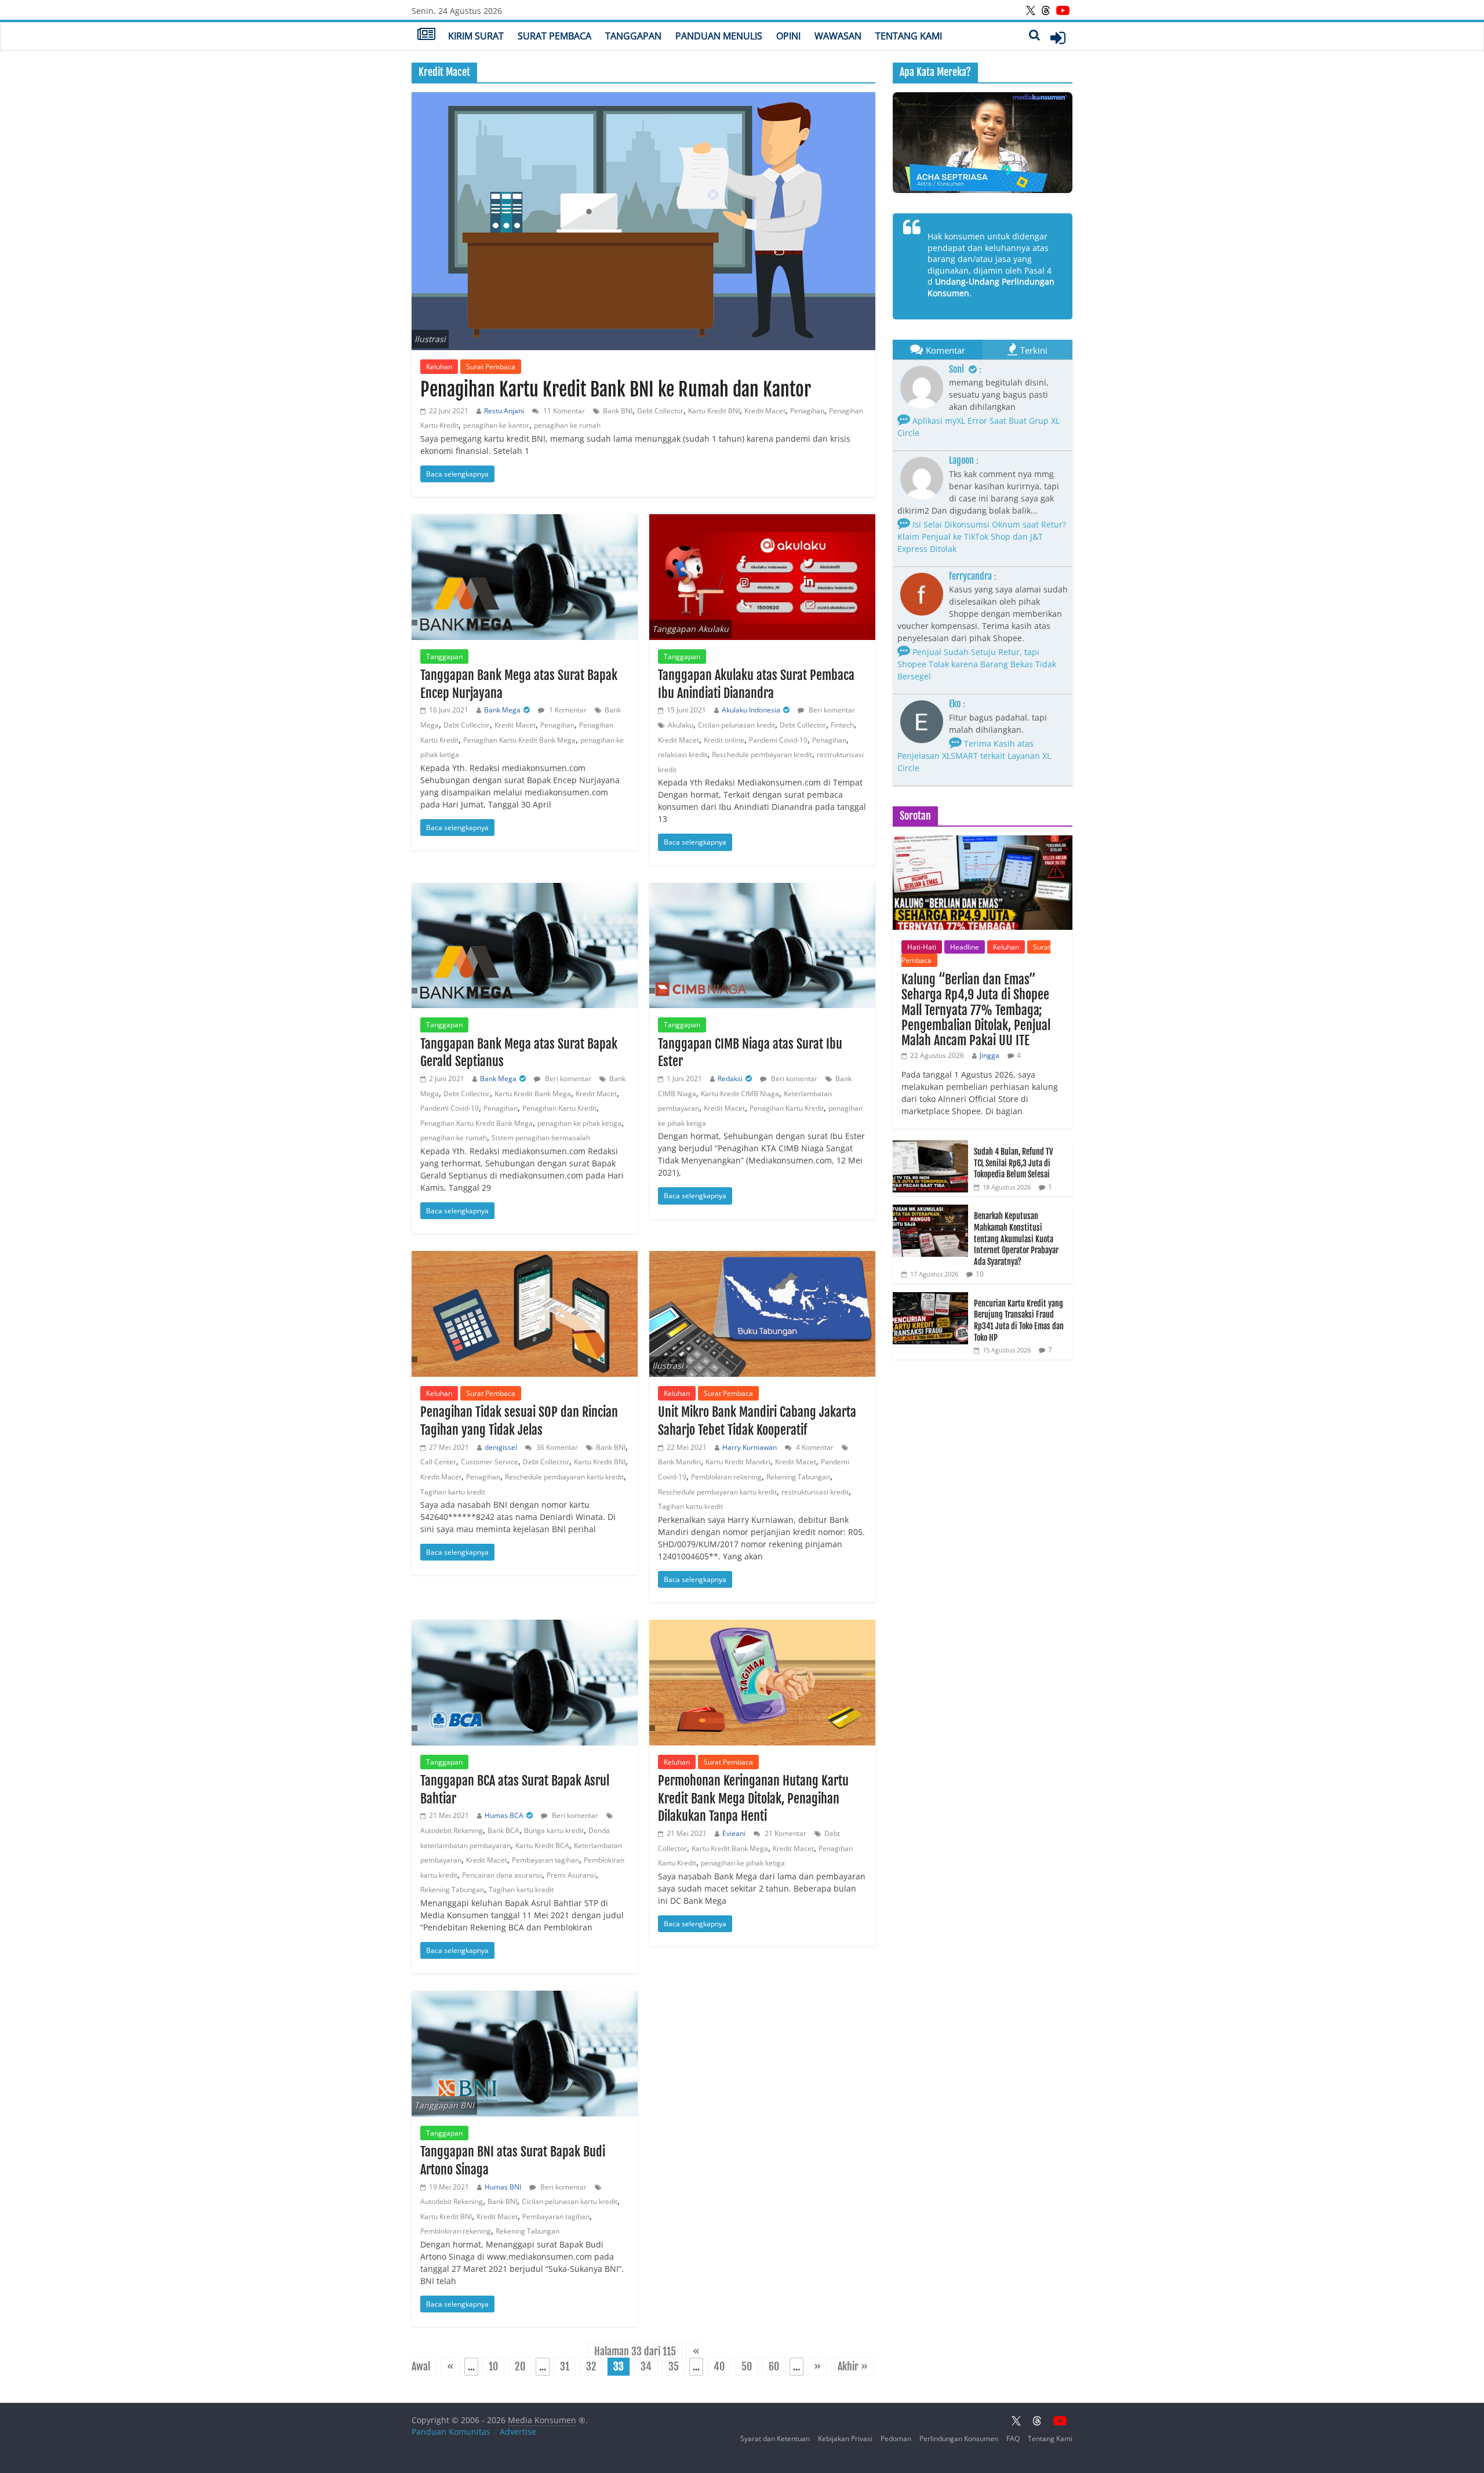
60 (774, 2367)
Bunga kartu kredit (554, 1830)
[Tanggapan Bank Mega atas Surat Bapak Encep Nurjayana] (525, 577)
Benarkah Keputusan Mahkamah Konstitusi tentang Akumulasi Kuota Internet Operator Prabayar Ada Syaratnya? (1016, 1239)
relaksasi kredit (683, 754)
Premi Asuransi (571, 1875)
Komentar (945, 350)
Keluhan (439, 367)
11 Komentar (563, 411)
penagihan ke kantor (496, 425)
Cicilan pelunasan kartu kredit (570, 2201)
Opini (788, 36)
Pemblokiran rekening (726, 1477)
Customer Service (490, 1462)
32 (591, 2367)
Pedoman (896, 2439)
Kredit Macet (765, 411)
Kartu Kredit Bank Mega (533, 1094)
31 (565, 2367)
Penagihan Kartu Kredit (559, 1108)
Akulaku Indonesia (751, 710)
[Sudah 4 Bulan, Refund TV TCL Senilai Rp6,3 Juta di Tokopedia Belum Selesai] (930, 1146)
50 (747, 2367)
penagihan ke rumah (567, 425)
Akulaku (681, 725)
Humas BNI (503, 2187)
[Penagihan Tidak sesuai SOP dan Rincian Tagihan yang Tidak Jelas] (525, 1314)
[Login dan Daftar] (1058, 38)
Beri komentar (831, 710)
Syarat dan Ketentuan (775, 2439)
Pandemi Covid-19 (778, 740)
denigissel (501, 1447)
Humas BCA (504, 1815)
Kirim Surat (476, 36)
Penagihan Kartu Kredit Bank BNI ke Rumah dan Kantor (616, 390)
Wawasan (838, 36)
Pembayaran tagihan (545, 1860)
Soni (957, 369)
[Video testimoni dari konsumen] (983, 143)
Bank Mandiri (679, 1462)
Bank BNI (618, 411)
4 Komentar (814, 1447)
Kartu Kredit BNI (714, 411)
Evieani (734, 1833)
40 (719, 2367)
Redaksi (730, 1079)
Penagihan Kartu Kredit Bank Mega (519, 740)
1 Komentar (567, 710)
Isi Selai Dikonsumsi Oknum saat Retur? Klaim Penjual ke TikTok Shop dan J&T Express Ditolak (982, 537)
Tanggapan (633, 36)
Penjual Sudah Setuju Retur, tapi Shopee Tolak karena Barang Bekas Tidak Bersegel (977, 664)
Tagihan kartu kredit (453, 1492)
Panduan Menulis (719, 36)
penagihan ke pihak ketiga (579, 1123)
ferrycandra (970, 576)
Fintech (842, 725)
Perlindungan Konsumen (959, 2439)
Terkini (1034, 350)
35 (674, 2367)
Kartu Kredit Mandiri (738, 1462)
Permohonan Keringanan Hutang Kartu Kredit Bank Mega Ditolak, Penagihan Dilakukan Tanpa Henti (753, 1799)
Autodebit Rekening (452, 1830)
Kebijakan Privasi (845, 2439)
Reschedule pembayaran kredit (762, 754)
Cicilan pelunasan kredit (736, 725)
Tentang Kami (909, 36)
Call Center (438, 1462)
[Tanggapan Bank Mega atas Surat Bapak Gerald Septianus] (525, 946)
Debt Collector (660, 411)
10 (493, 2367)
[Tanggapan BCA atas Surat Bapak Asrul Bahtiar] (525, 1683)
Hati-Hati (922, 947)
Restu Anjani (504, 411)
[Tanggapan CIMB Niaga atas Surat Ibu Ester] (762, 946)
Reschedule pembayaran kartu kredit (564, 1477)
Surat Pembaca (554, 36)
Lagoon (961, 460)
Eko (955, 704)
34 (646, 2367)
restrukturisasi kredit (815, 1492)
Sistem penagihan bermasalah (541, 1138)
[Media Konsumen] (426, 35)
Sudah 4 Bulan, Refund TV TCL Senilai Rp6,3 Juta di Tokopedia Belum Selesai (1013, 1163)
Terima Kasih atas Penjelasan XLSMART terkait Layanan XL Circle (974, 756)
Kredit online (724, 740)
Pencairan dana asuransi (502, 1875)
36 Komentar (556, 1447)
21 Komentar (785, 1833)
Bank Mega (502, 710)
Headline (965, 947)
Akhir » (853, 2367)
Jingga (990, 1055)
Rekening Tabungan (798, 1477)
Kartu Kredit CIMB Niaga (740, 1094)
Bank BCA (503, 1830)
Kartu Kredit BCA (542, 1845)
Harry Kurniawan (750, 1447)
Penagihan (807, 411)
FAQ (1013, 2439)
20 (520, 2367)
